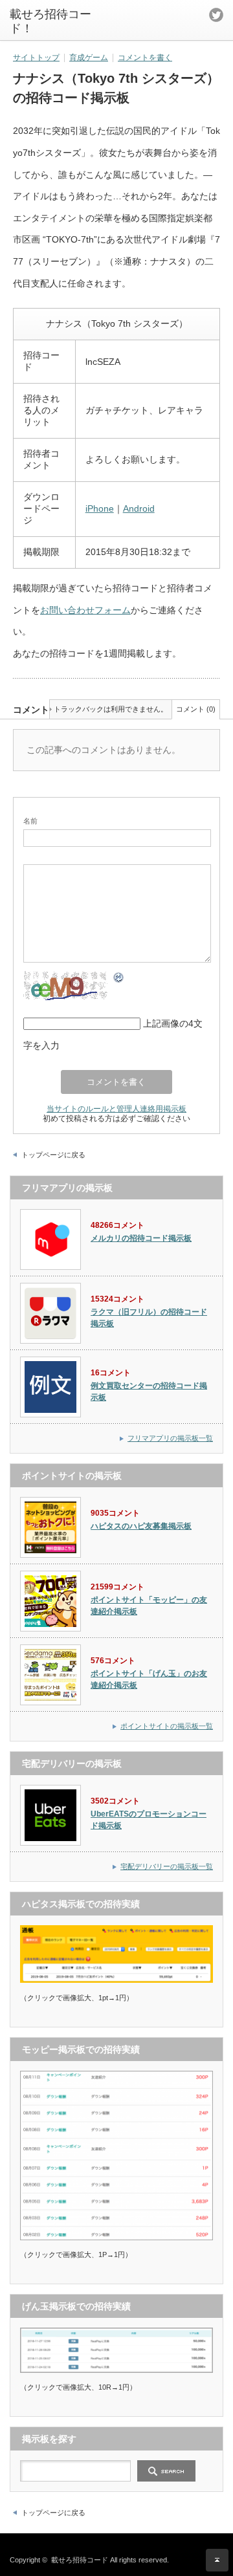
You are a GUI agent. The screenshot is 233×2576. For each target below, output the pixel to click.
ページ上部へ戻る (217, 2560)
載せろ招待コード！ (50, 21)
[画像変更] (119, 979)
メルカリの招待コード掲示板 (141, 1238)
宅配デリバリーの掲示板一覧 (167, 1866)
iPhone (100, 508)
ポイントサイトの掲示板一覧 (167, 1726)
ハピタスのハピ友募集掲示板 (141, 1526)
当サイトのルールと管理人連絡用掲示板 (116, 1108)
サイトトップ (36, 58)
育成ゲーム (89, 58)
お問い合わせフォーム (85, 610)
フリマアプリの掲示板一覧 (170, 1438)
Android (139, 508)
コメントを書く (145, 58)
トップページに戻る (53, 1155)
